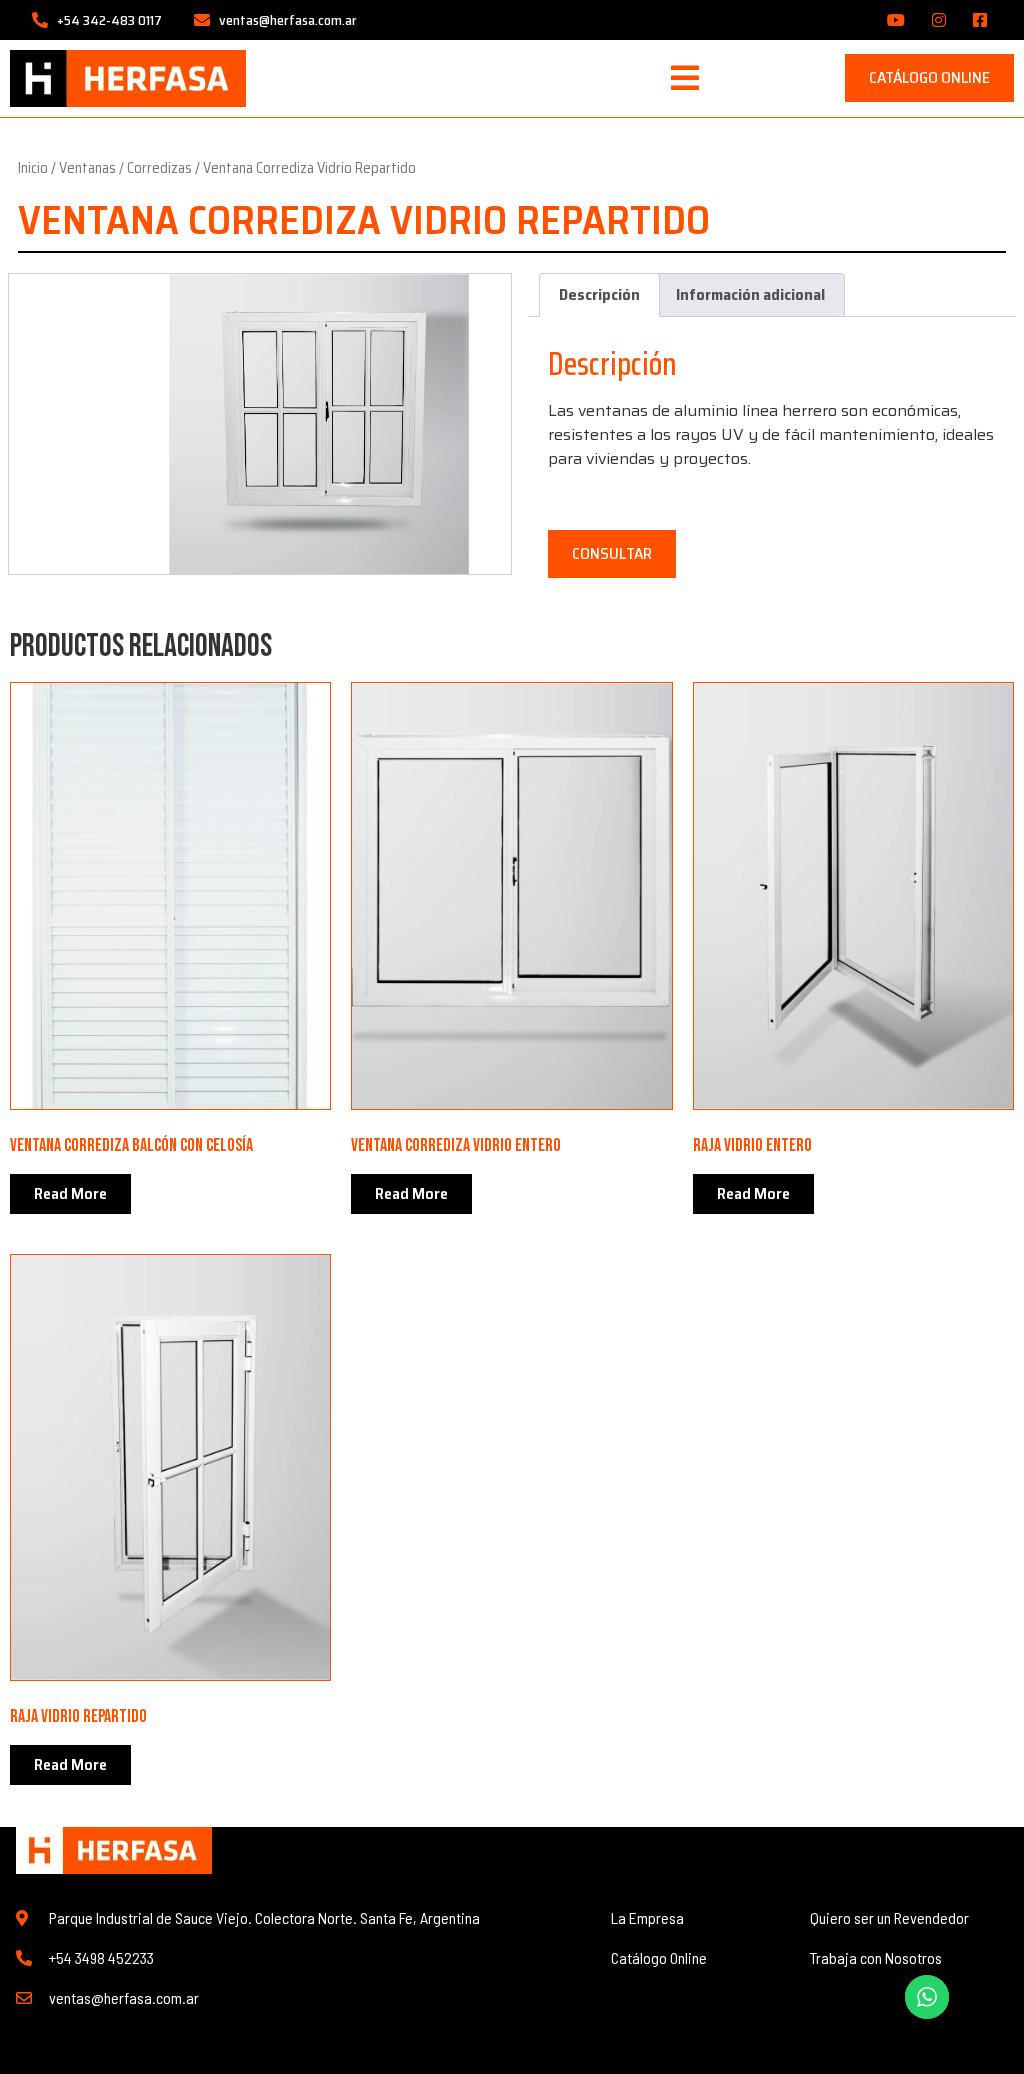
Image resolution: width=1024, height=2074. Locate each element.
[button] (685, 78)
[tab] (599, 295)
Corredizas (159, 167)
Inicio (33, 167)
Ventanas (87, 167)
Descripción (599, 294)
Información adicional (750, 294)
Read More (70, 1193)
